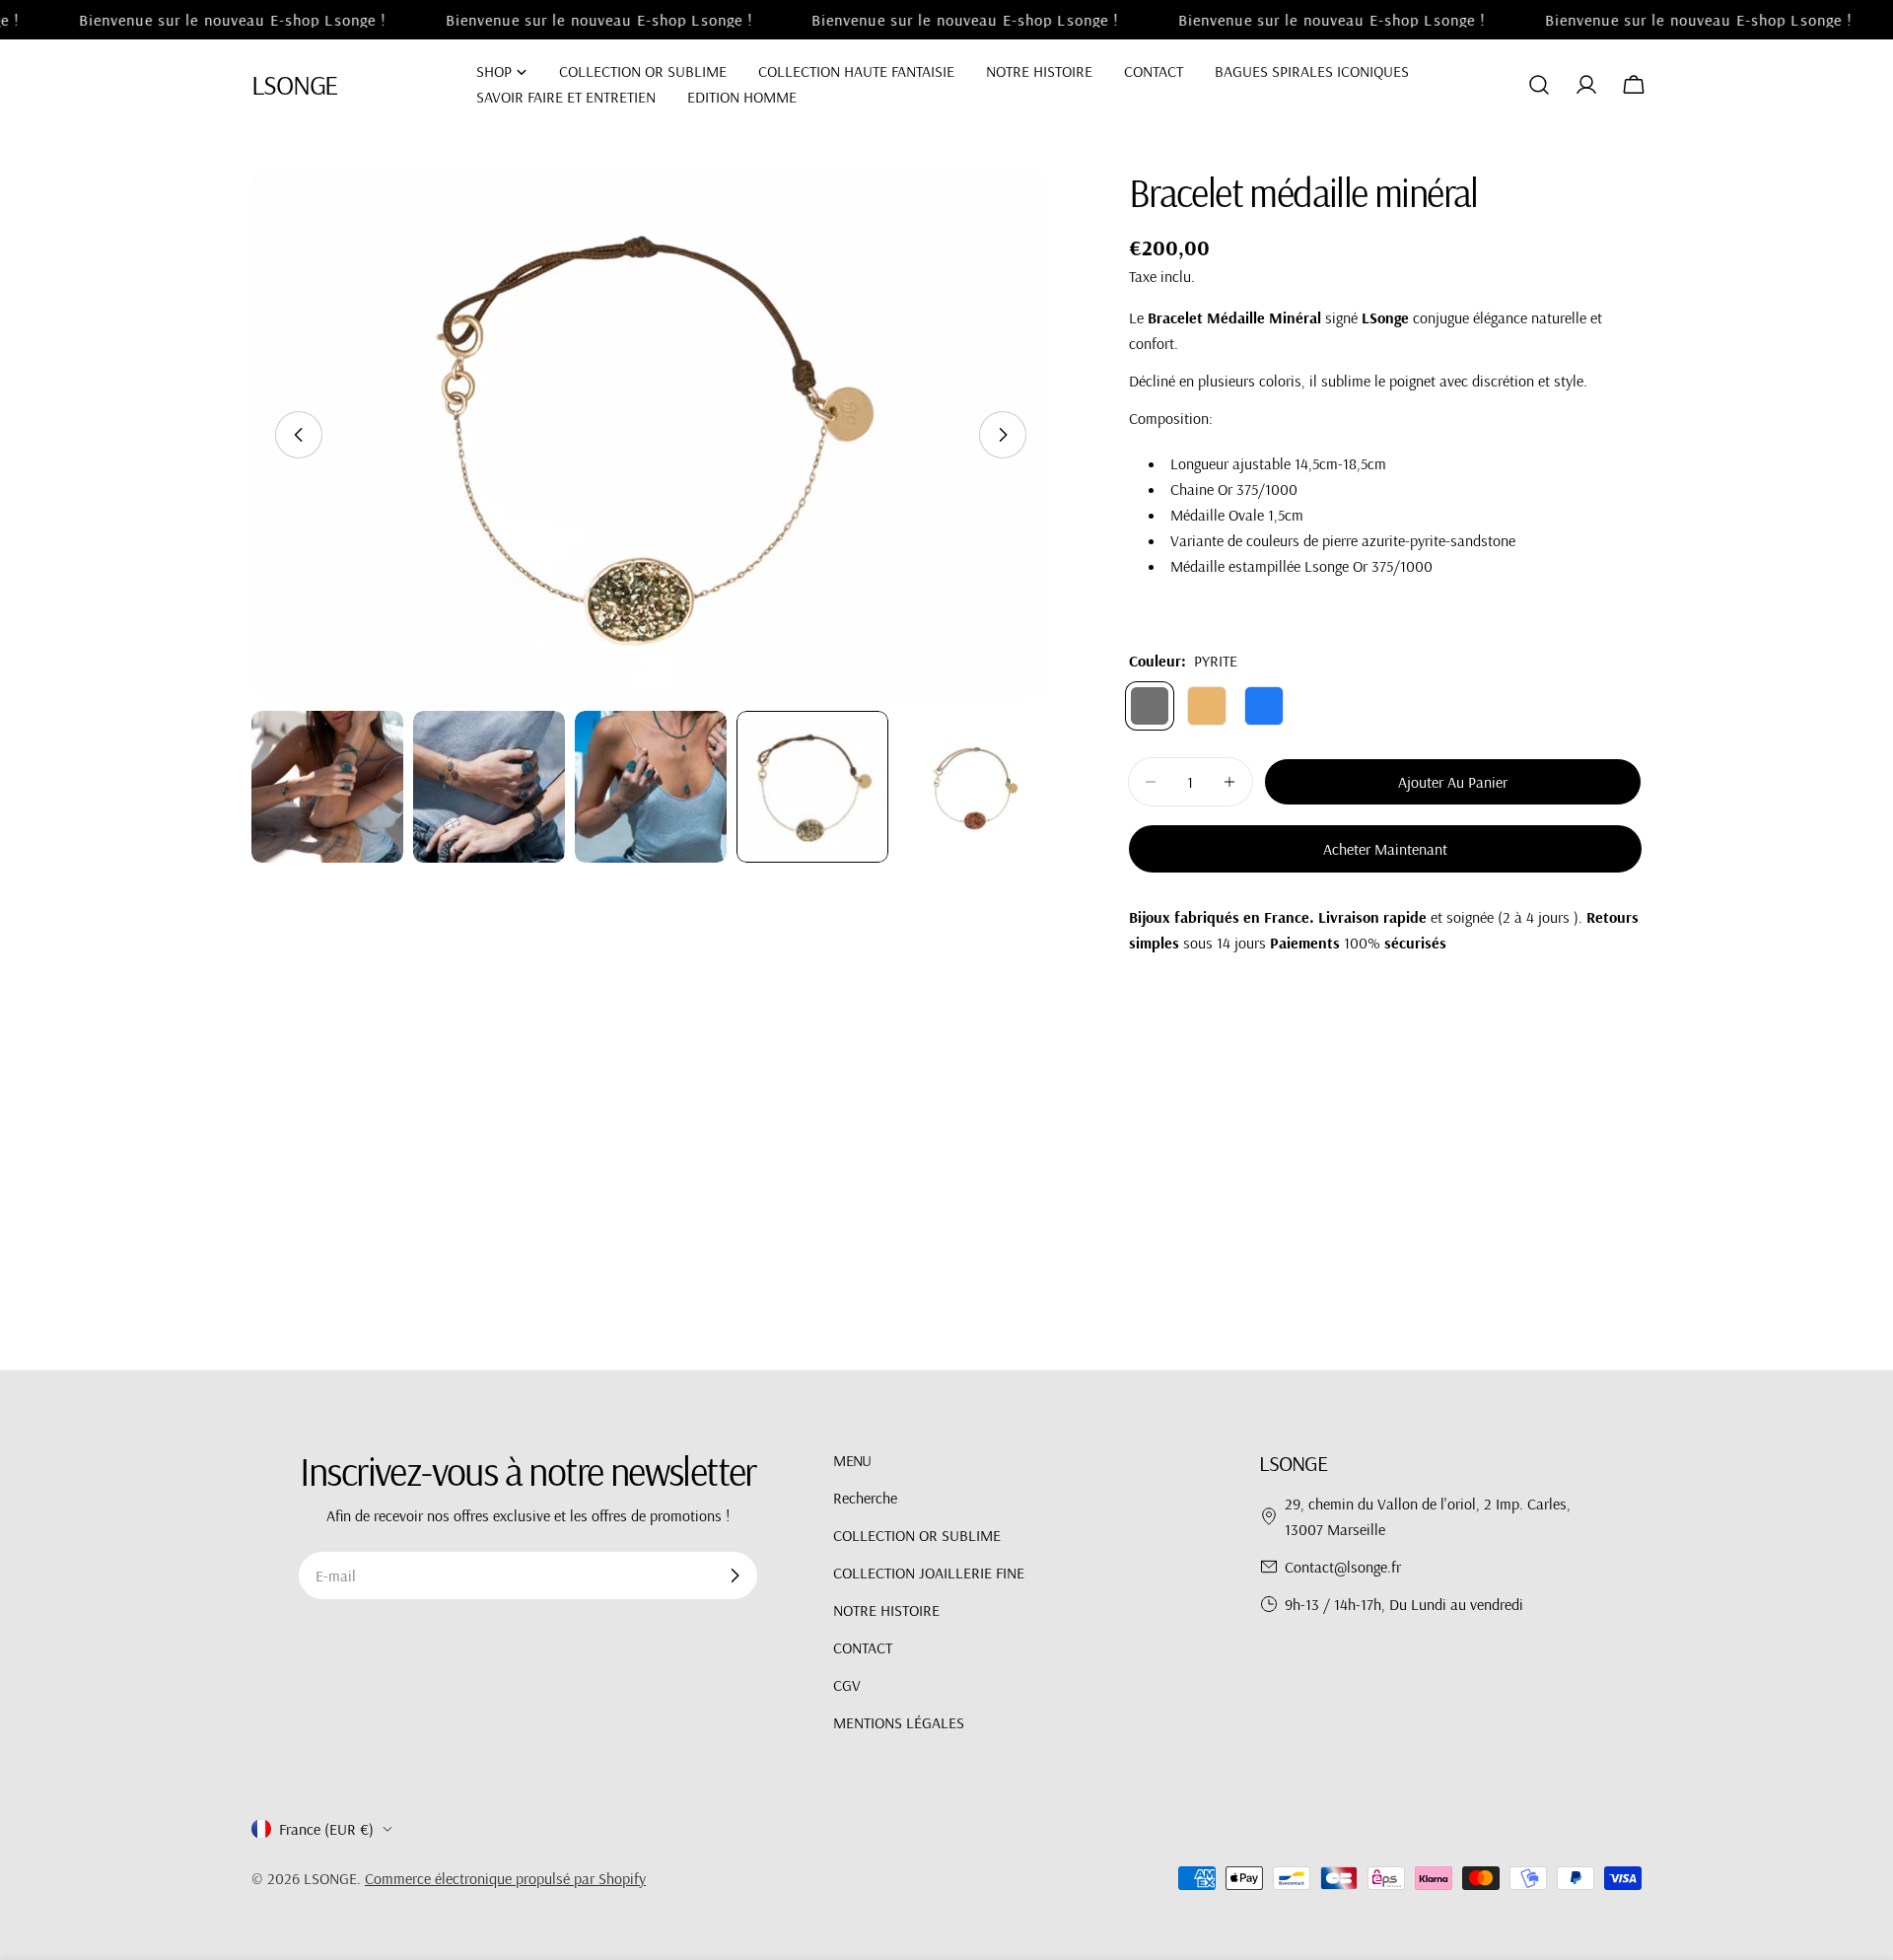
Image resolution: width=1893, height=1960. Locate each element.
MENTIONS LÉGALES (899, 1722)
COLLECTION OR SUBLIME (917, 1535)
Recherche (865, 1498)
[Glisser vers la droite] (1003, 435)
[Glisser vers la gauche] (299, 435)
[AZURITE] (1264, 706)
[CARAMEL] (1207, 706)
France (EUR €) (326, 1829)
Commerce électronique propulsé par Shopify (505, 1878)
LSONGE (294, 84)
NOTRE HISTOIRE (886, 1610)
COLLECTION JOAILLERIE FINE (929, 1573)
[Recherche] (1539, 85)
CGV (847, 1685)
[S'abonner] (735, 1575)
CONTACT (863, 1647)
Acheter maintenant (1385, 849)
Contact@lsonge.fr (1343, 1567)
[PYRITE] (1150, 706)
